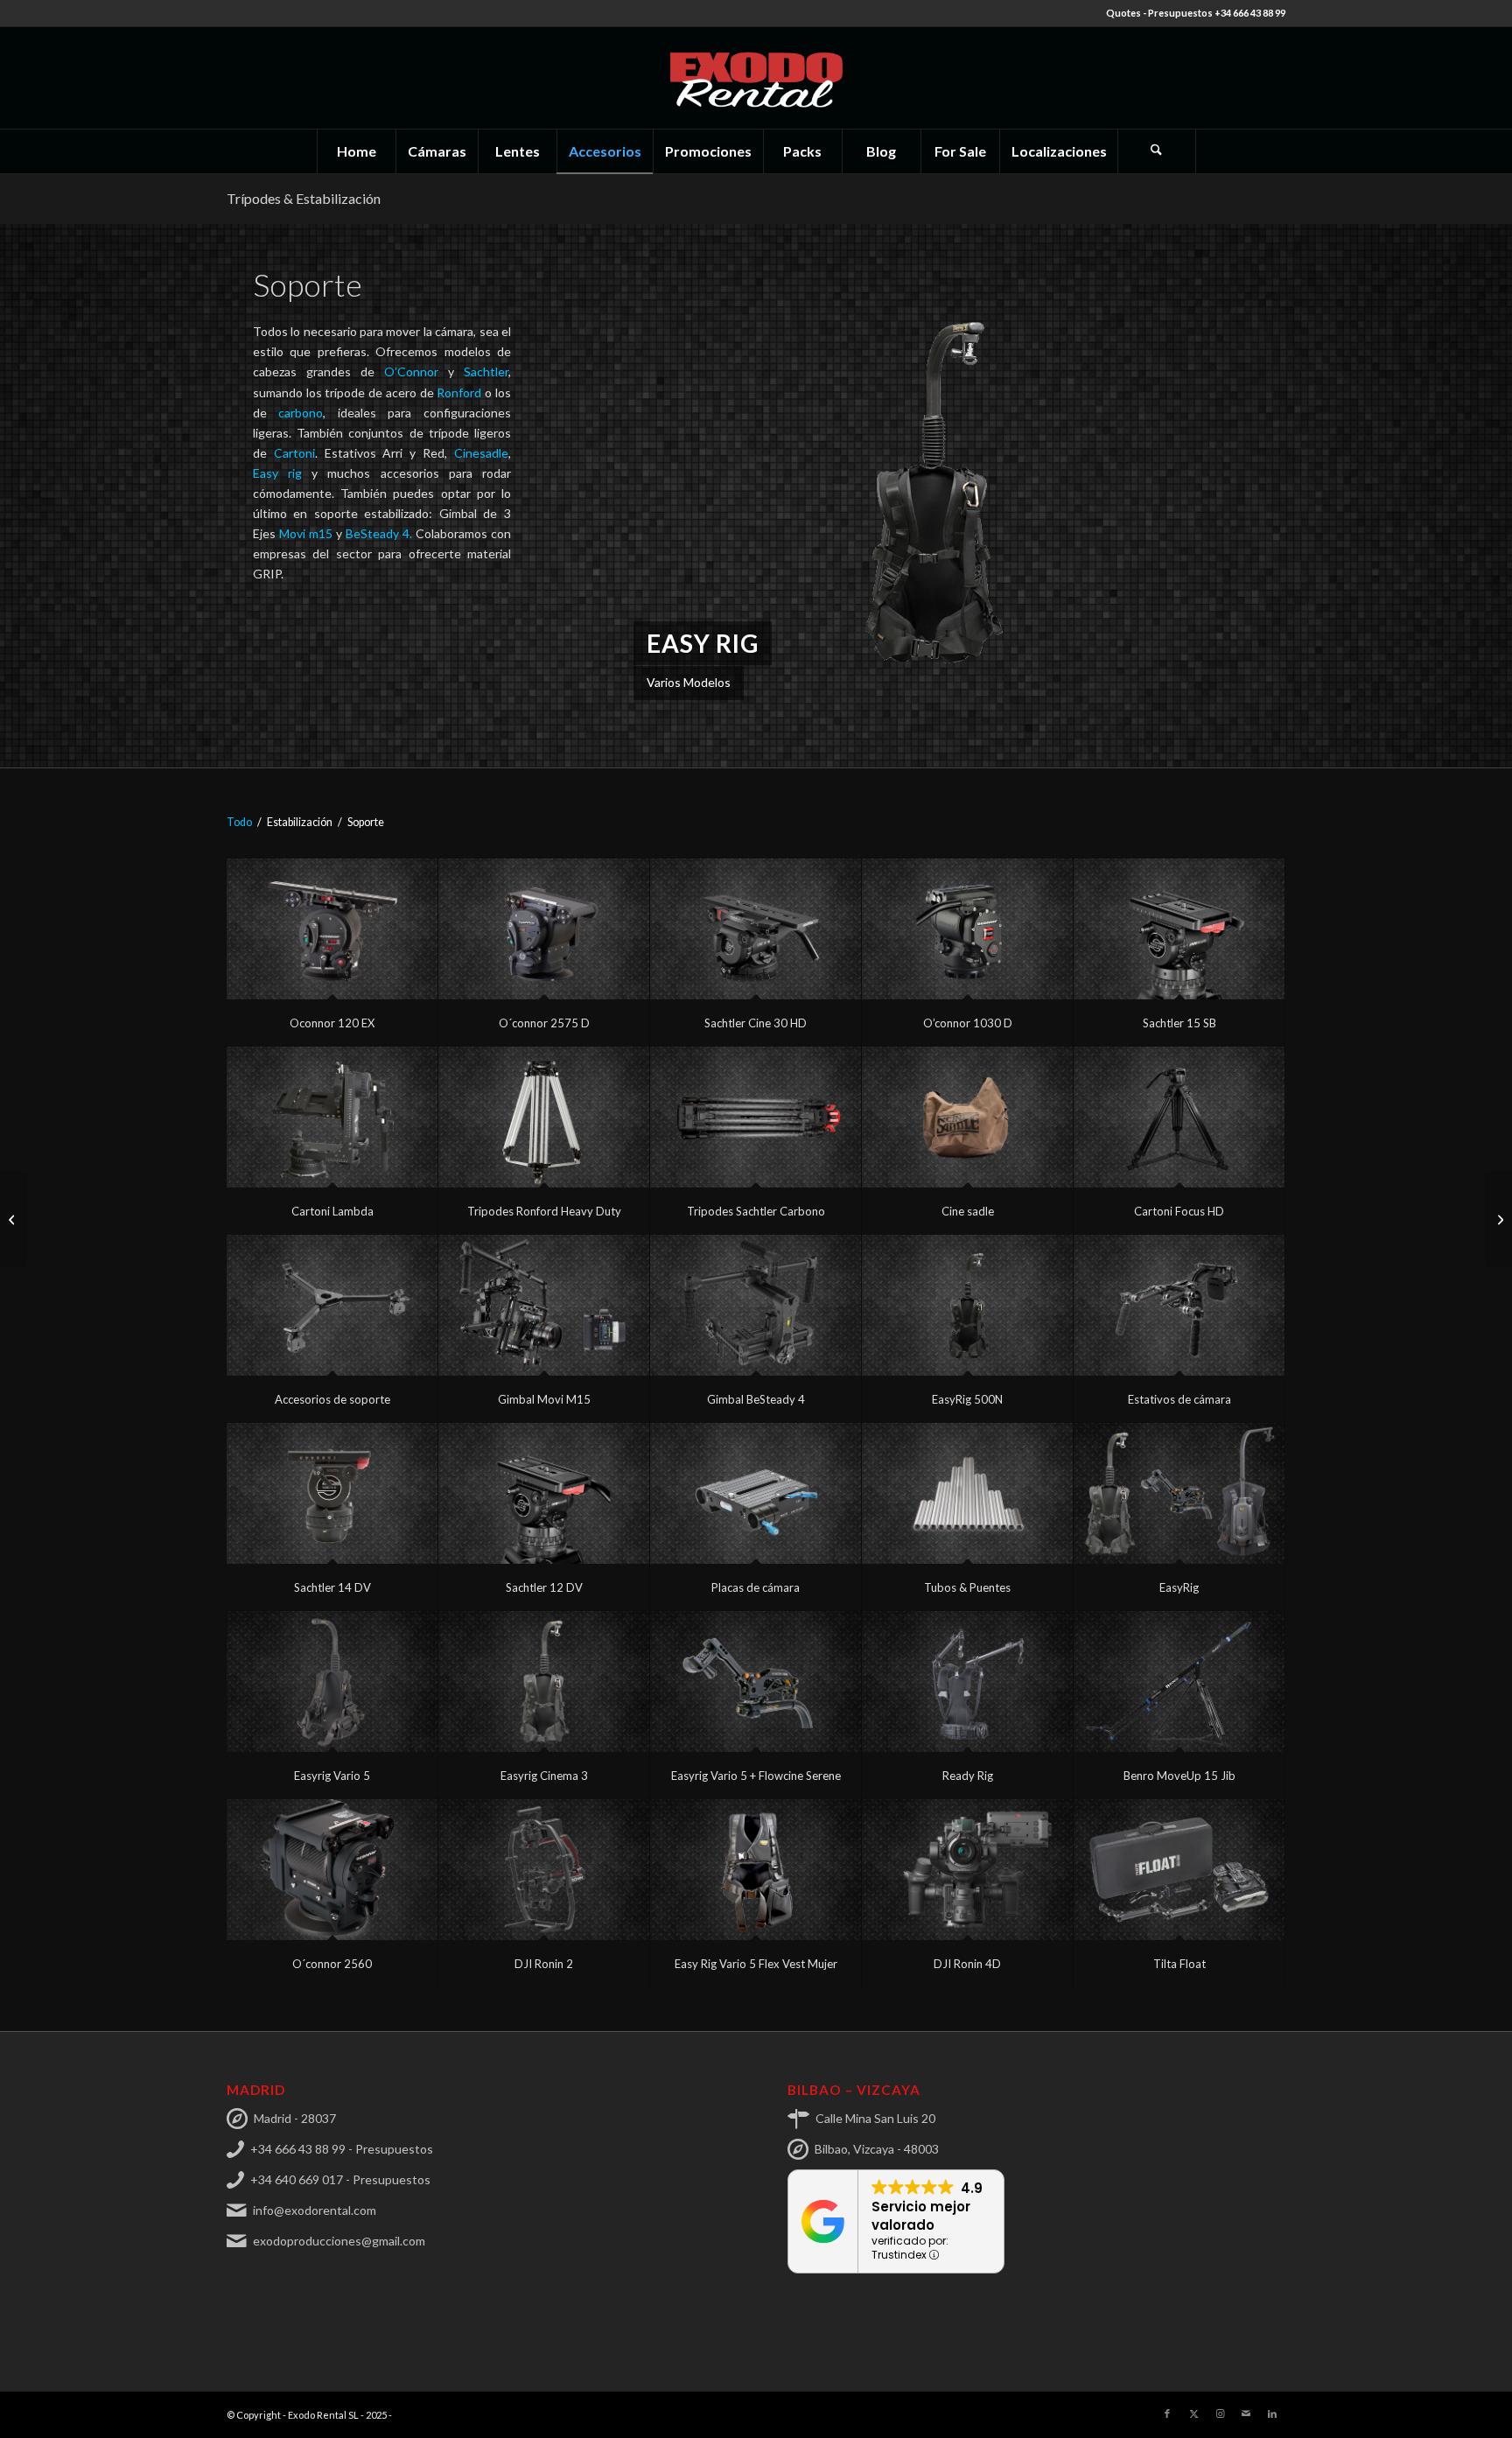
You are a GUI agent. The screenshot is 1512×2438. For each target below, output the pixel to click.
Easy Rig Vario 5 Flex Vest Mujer (756, 1964)
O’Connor (416, 371)
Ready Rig (968, 1776)
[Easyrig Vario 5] (332, 1681)
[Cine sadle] (967, 1117)
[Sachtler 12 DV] (544, 1493)
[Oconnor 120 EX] (332, 929)
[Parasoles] (14, 1219)
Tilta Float (1179, 1964)
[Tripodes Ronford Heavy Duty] (544, 1117)
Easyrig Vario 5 (332, 1776)
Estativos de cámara (1179, 1399)
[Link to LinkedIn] (1272, 2413)
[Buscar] (1157, 151)
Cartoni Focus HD (1179, 1211)
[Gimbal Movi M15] (544, 1305)
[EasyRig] (1179, 1493)
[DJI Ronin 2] (544, 1870)
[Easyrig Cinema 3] (544, 1681)
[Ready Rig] (967, 1681)
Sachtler (486, 371)
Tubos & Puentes (967, 1587)
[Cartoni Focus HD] (1179, 1117)
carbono (301, 413)
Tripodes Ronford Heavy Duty (544, 1211)
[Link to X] (1193, 2413)
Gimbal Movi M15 (544, 1399)
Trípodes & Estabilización (304, 198)
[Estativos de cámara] (1179, 1305)
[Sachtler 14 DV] (332, 1493)
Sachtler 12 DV (544, 1587)
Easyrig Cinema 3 (544, 1776)
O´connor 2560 (332, 1964)
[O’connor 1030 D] (967, 929)
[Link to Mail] (1246, 2413)
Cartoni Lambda (332, 1211)
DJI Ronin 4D (967, 1964)
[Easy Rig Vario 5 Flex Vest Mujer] (756, 1870)
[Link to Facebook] (1167, 2413)
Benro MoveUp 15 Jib (1179, 1776)
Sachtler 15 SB (1179, 1023)
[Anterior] (640, 495)
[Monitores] (1498, 1219)
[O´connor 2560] (332, 1870)
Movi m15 (306, 533)
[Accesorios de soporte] (332, 1305)
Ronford (459, 392)
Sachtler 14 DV (332, 1587)
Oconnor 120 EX (332, 1023)
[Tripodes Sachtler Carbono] (756, 1117)
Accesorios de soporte (332, 1399)
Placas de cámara (756, 1587)
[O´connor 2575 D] (544, 929)
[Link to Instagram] (1220, 2413)
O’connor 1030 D (968, 1023)
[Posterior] (1246, 495)
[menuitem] (356, 151)
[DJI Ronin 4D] (967, 1870)
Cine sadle (968, 1211)
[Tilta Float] (1179, 1870)
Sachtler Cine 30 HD (756, 1023)
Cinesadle (481, 453)
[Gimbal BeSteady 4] (756, 1305)
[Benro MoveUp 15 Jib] (1179, 1681)
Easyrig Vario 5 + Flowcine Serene (756, 1776)
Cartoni (294, 453)
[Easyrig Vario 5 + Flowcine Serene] (756, 1681)
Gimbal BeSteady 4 (756, 1399)
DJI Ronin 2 (544, 1964)
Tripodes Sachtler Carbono (756, 1211)
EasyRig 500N (967, 1399)
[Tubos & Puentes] (967, 1493)
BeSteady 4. (379, 533)
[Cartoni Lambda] (332, 1117)
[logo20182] (756, 78)
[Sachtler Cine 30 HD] (756, 929)
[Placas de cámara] (756, 1493)
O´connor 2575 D (544, 1023)
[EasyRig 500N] (967, 1305)
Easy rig (277, 473)
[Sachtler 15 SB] (1179, 929)
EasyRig (1179, 1587)
